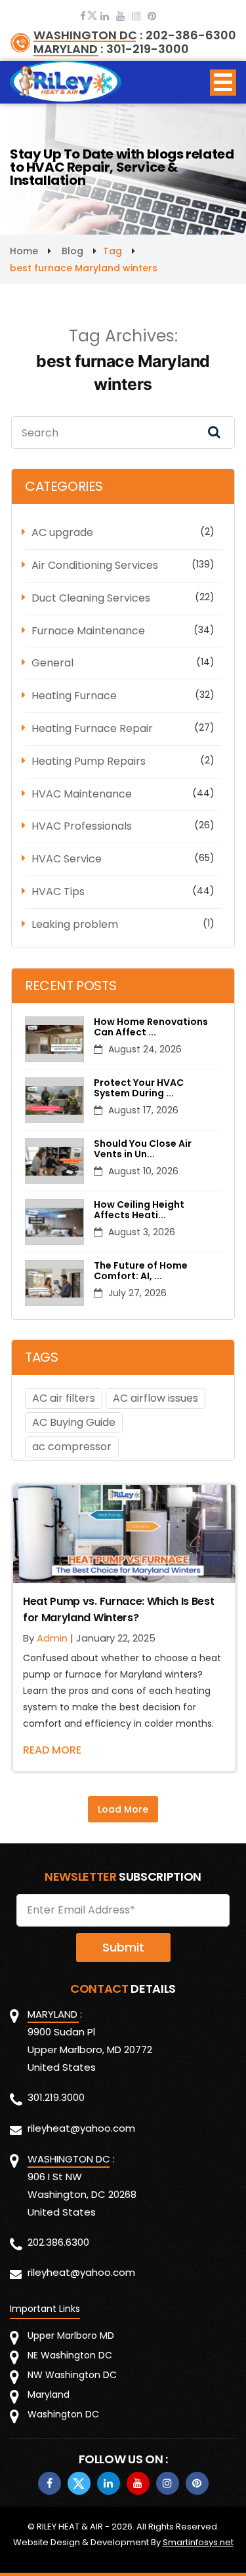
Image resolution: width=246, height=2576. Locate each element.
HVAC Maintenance (82, 794)
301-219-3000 (148, 49)
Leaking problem (75, 924)
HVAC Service (67, 859)
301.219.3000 (56, 2097)
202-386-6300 (191, 35)
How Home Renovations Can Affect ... (151, 1028)
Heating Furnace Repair (92, 728)
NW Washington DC (72, 2375)
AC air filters (64, 1398)
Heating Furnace (74, 696)
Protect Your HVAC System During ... (139, 1088)
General (52, 663)
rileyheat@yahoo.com (81, 2128)
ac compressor (72, 1447)
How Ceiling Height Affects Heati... (139, 1210)
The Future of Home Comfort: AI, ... (141, 1271)
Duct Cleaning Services (91, 598)
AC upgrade (62, 532)
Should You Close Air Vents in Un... (143, 1149)
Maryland (49, 2394)
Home (24, 251)
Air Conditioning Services (95, 565)
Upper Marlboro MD (71, 2336)
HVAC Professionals (82, 826)
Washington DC (63, 2414)
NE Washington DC (70, 2355)
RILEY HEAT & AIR (70, 2527)
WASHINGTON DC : (88, 35)
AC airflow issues (155, 1398)
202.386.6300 (58, 2242)
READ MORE (52, 1750)
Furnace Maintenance (88, 631)
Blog (72, 251)
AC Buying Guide (74, 1422)
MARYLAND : (68, 49)
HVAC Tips (58, 892)
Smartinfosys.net (198, 2542)
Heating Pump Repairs (89, 761)
